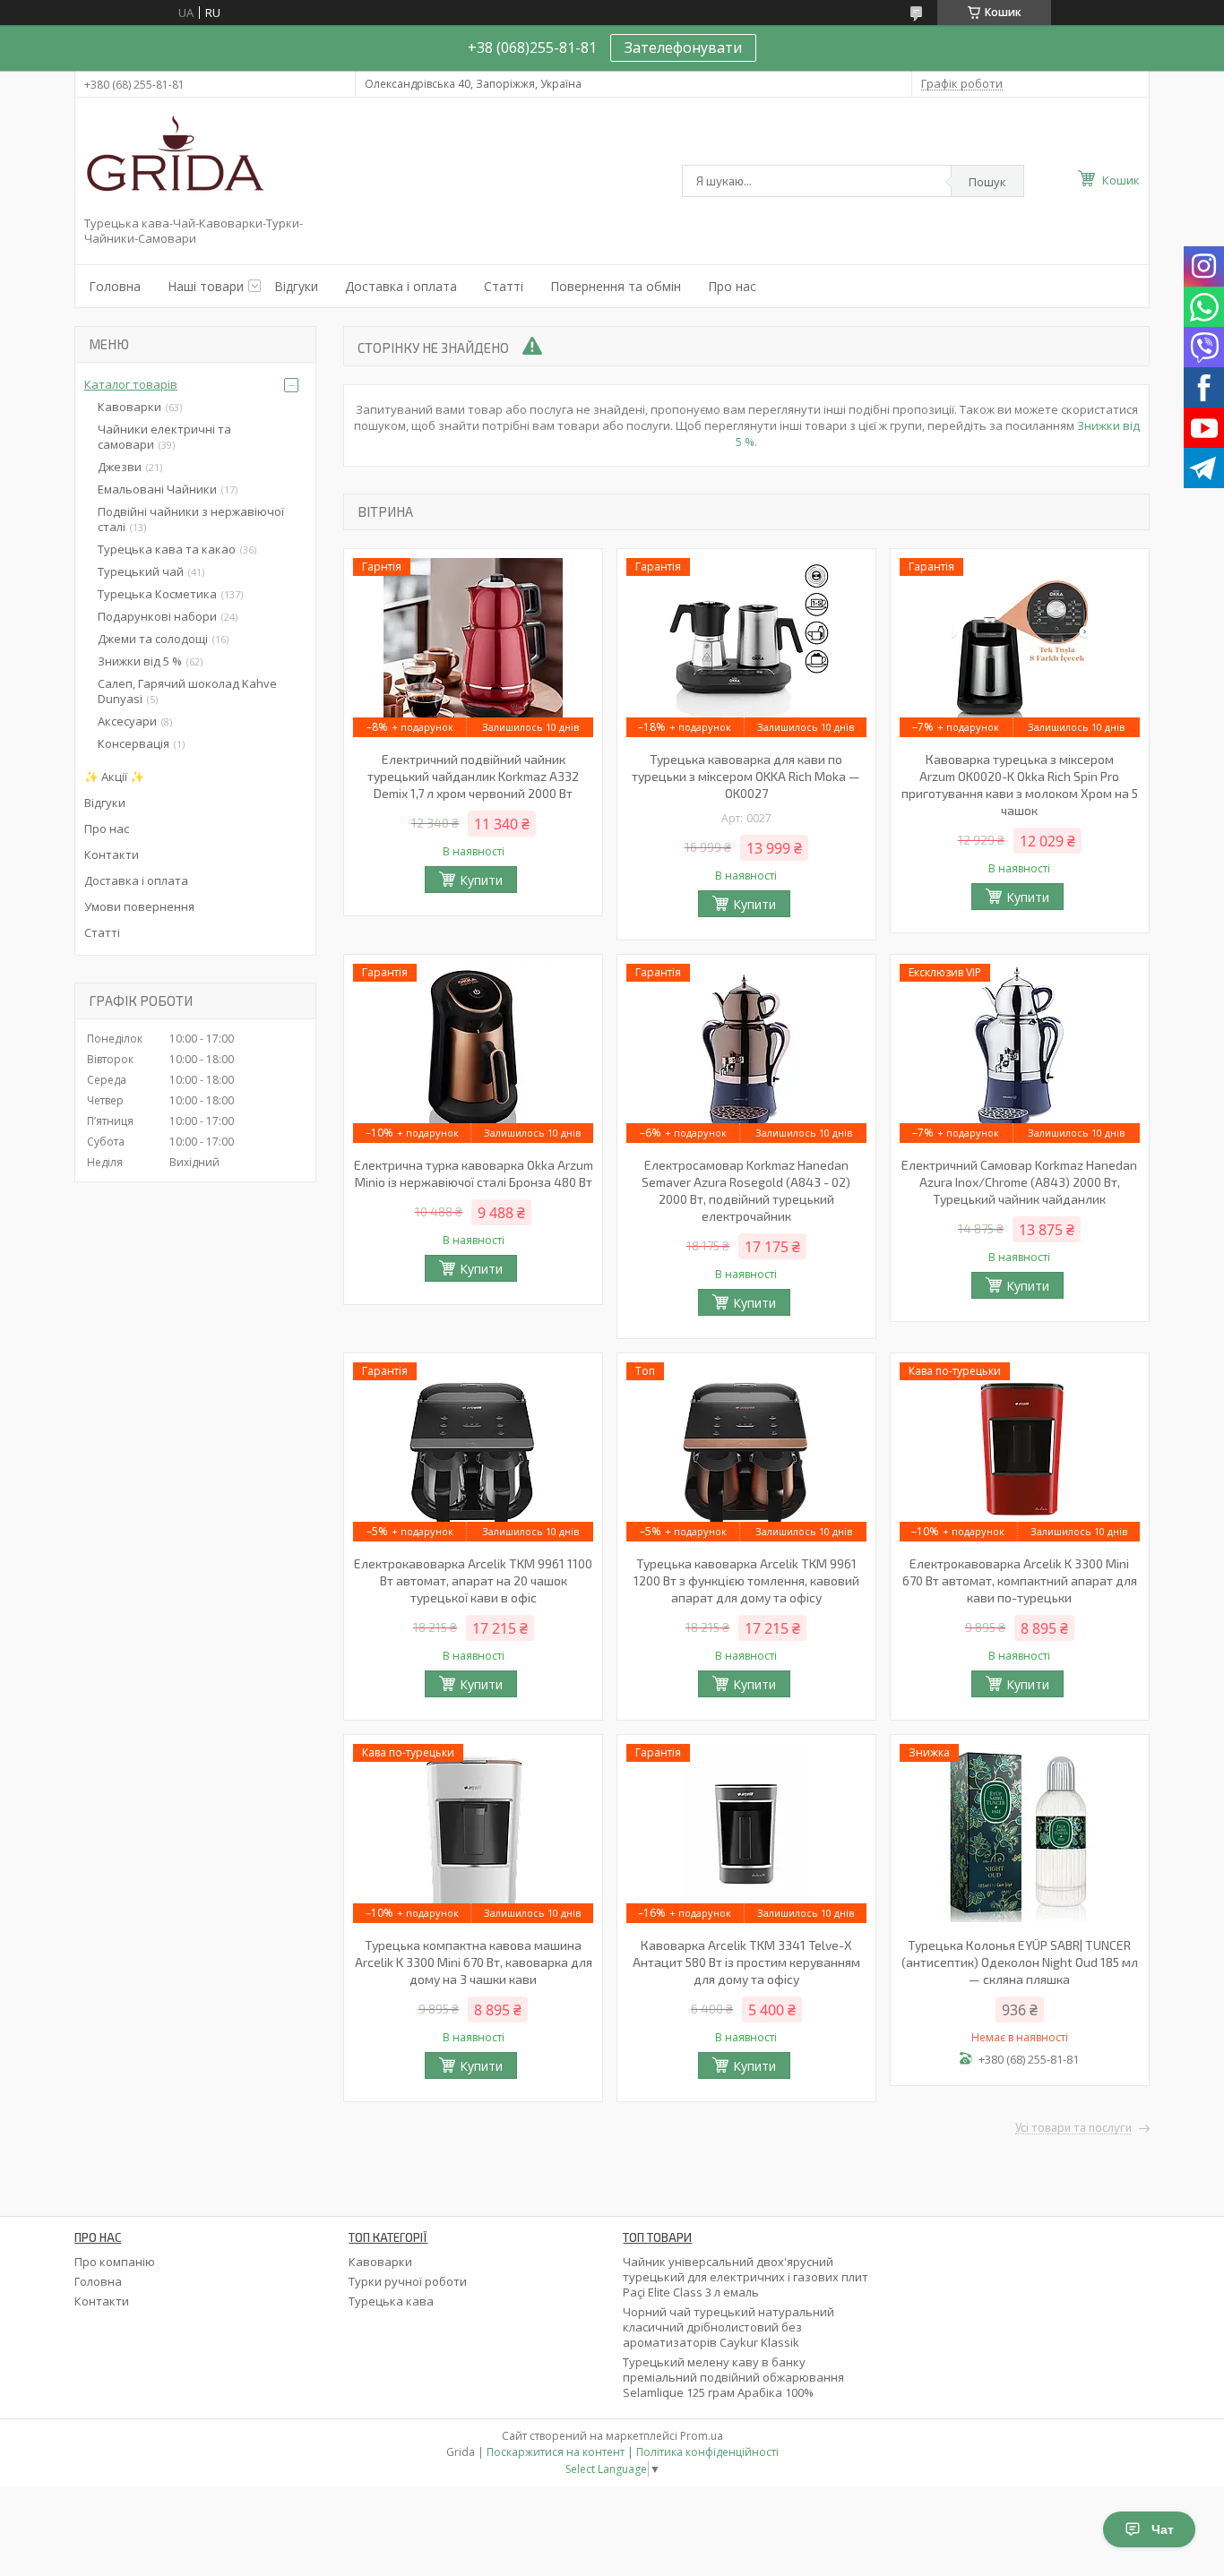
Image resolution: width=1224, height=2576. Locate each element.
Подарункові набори (157, 616)
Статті (504, 286)
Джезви (120, 467)
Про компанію (115, 2262)
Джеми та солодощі (153, 639)
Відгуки (296, 286)
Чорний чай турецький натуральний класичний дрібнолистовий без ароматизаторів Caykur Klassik (728, 2327)
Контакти (112, 854)
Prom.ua (702, 2436)
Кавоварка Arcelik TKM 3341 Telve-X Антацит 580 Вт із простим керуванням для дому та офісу (746, 1962)
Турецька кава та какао (167, 549)
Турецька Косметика (157, 594)
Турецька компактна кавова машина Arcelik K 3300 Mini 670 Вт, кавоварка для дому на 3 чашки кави (474, 1962)
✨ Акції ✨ (114, 777)
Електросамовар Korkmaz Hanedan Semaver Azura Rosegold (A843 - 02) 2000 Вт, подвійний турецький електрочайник (746, 1190)
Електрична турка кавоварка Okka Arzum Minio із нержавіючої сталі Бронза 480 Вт (474, 1173)
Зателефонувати (683, 47)
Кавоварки (129, 407)
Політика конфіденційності (707, 2452)
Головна (115, 286)
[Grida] (174, 160)
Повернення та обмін (616, 286)
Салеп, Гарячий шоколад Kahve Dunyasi (187, 691)
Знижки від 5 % (140, 661)
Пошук (987, 182)
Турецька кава (391, 2301)
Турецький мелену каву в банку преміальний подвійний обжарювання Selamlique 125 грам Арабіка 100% (733, 2377)
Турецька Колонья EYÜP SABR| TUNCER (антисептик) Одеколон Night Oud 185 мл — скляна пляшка (1020, 1962)
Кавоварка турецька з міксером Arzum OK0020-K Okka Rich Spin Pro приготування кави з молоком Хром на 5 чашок (1020, 785)
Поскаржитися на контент (556, 2452)
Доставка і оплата (401, 286)
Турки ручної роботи (408, 2281)
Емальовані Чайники (157, 489)
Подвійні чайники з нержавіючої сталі (191, 519)
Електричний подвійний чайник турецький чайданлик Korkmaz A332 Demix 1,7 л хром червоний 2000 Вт (473, 776)
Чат (1163, 2529)
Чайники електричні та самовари (164, 437)
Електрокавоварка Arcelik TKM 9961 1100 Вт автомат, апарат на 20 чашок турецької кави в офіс (473, 1580)
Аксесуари (127, 721)
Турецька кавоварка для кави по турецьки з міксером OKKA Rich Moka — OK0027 (746, 776)
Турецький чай (141, 571)
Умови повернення (139, 906)
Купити (481, 880)
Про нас (732, 286)
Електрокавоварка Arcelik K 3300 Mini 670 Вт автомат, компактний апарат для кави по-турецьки (1020, 1580)
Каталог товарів (131, 384)
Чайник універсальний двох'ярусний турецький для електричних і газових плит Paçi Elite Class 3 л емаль (746, 2277)
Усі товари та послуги (1073, 2128)
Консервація (134, 743)
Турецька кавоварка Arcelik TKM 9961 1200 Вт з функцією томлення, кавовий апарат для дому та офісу (746, 1580)
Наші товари (206, 286)
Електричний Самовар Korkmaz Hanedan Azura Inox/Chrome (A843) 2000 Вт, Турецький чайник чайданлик (1019, 1182)
